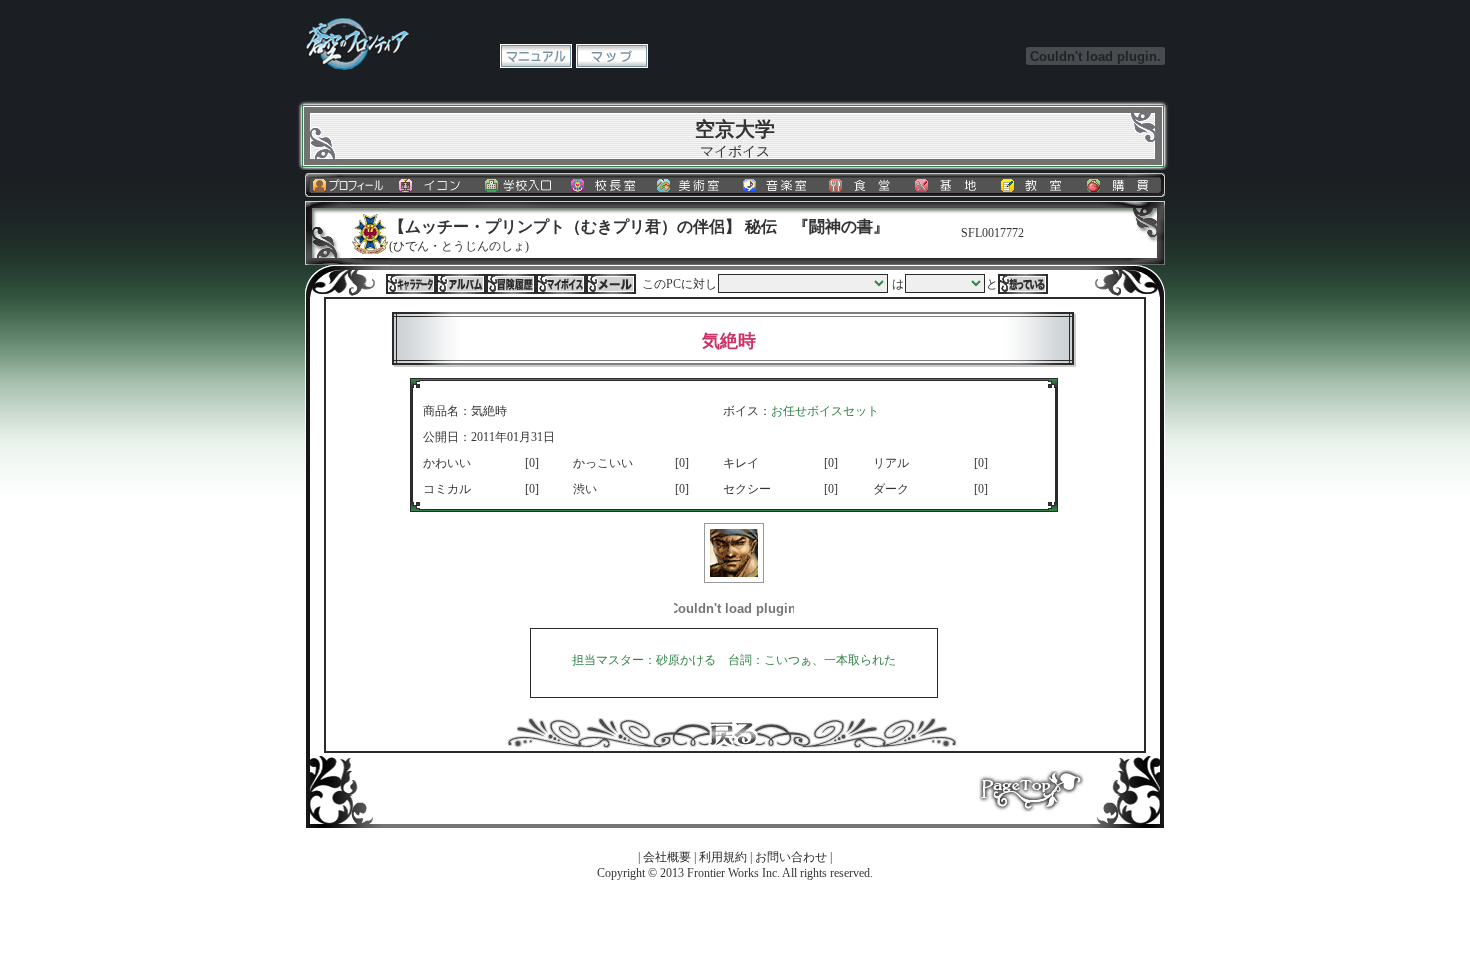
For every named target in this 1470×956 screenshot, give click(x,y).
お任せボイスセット (825, 411)
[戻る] (732, 744)
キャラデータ (411, 284)
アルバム (461, 284)
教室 (1036, 185)
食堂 (864, 185)
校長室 (606, 185)
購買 (1122, 185)
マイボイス (561, 284)
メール (611, 284)
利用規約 (723, 857)
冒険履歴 (511, 284)
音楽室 (778, 185)
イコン (434, 185)
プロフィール (348, 185)
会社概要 (667, 857)
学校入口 (520, 185)
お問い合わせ (791, 857)
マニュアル (536, 56)
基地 (950, 185)
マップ (612, 56)
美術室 (692, 185)
